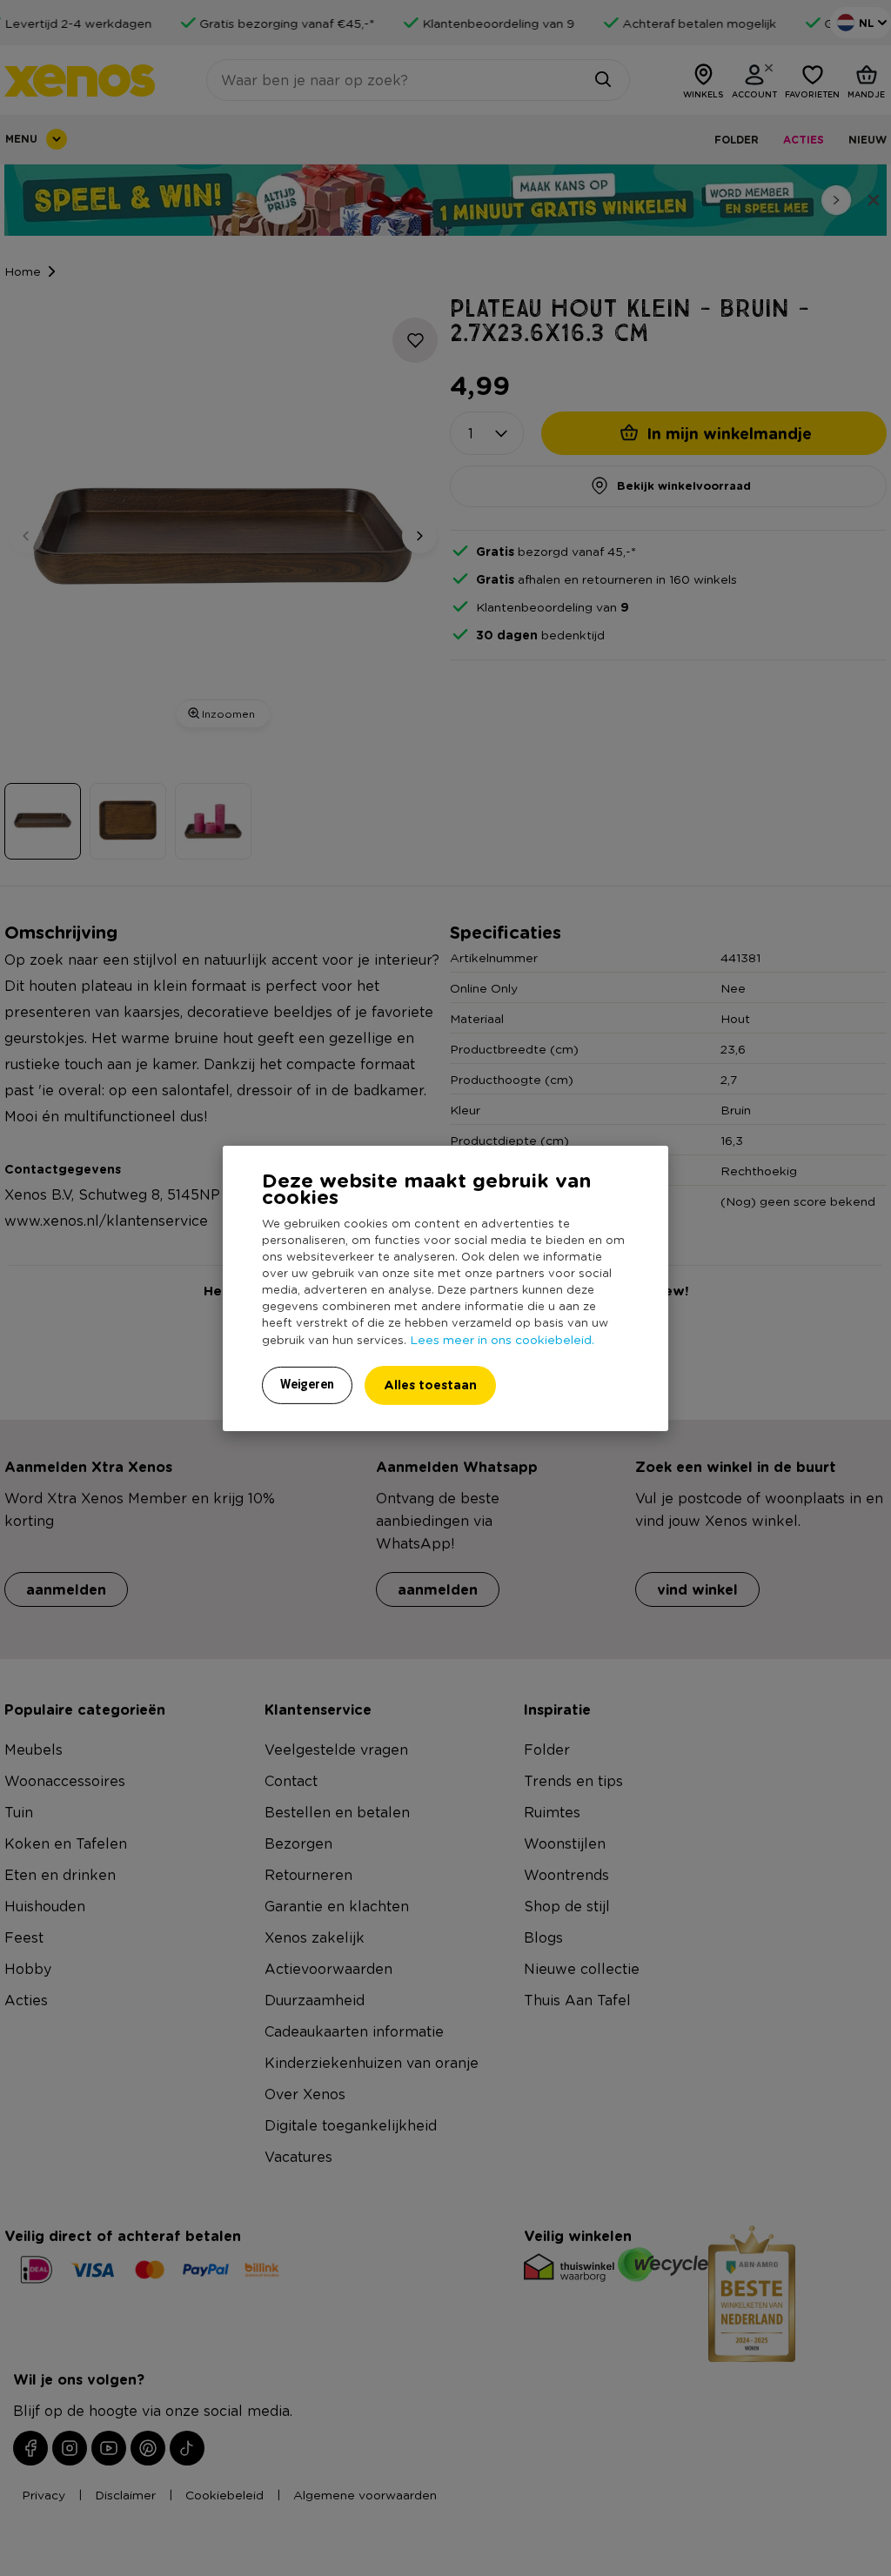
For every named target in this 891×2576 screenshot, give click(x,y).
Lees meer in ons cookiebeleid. (502, 1339)
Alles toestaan (430, 1385)
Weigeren (307, 1384)
